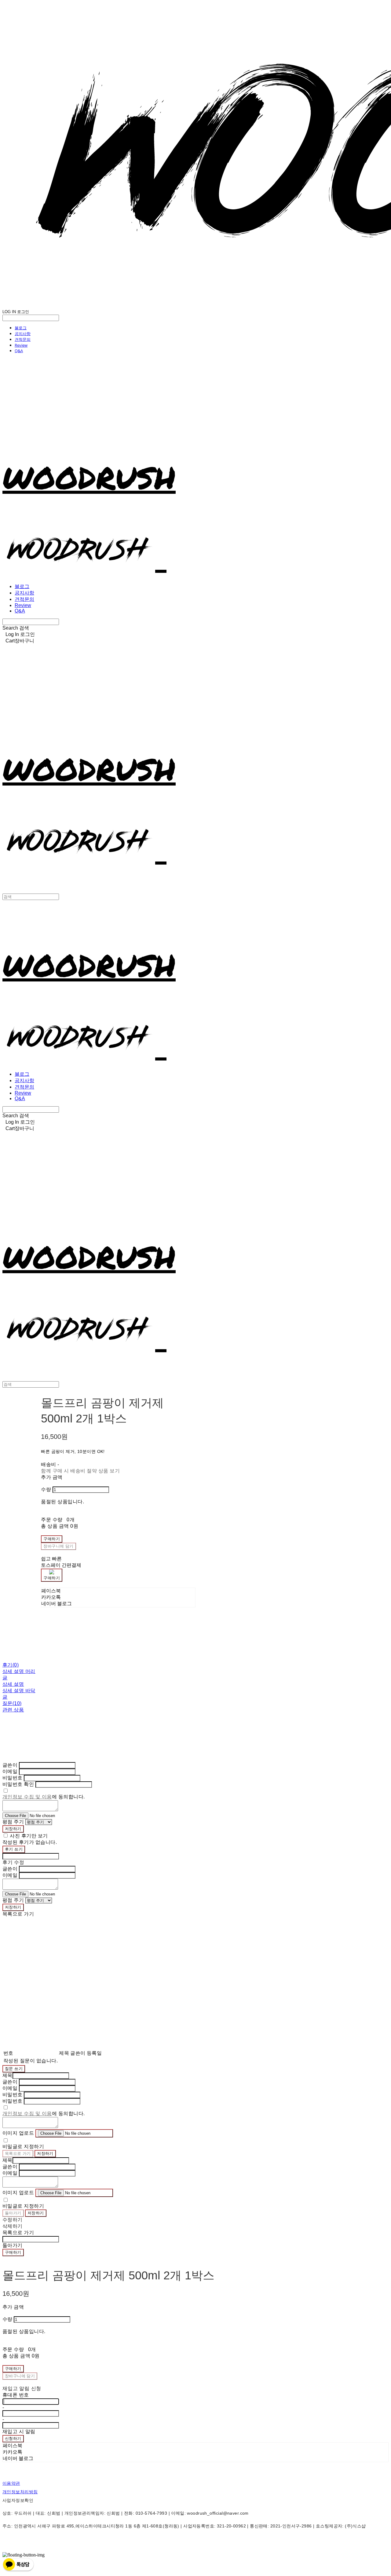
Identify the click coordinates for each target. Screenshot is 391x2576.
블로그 (21, 328)
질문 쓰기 (14, 2069)
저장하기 (13, 1829)
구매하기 (13, 2252)
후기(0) (11, 1665)
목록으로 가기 (18, 2153)
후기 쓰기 (14, 1849)
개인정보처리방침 (20, 2492)
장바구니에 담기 (20, 2376)
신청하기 (13, 2439)
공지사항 (23, 334)
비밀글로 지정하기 (23, 2146)
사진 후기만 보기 (29, 1836)
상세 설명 (13, 1684)
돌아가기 (13, 2213)
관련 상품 (13, 1710)
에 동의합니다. (44, 1797)
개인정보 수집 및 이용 (27, 1797)
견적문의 (23, 339)
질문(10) (12, 1703)
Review (21, 345)
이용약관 (11, 2483)
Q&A (19, 351)
